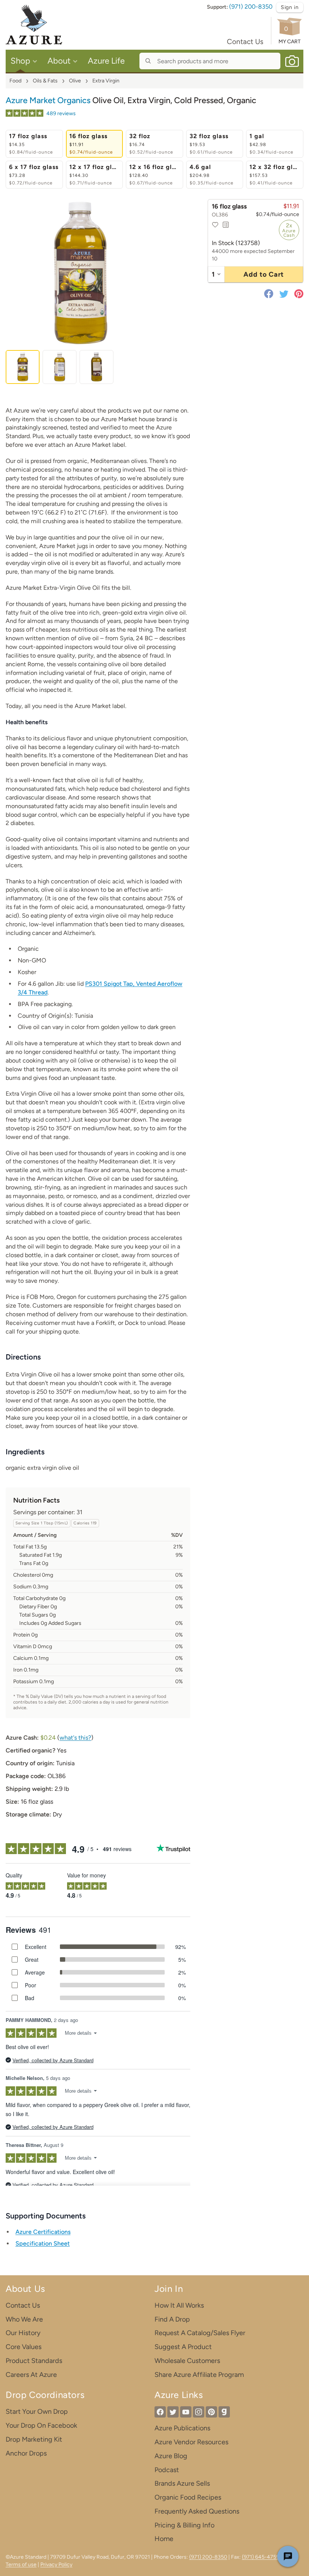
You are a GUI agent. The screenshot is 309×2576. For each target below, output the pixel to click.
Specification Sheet (43, 2243)
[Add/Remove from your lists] (226, 225)
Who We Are (24, 2319)
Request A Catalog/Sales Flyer (200, 2333)
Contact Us (245, 42)
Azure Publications (182, 2428)
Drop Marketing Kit (34, 2439)
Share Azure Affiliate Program (199, 2375)
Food (15, 81)
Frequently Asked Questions (197, 2511)
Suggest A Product (183, 2347)
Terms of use (21, 2565)
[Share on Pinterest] (297, 294)
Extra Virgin (106, 81)
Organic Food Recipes (188, 2497)
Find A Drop (172, 2319)
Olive (75, 81)
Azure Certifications (43, 2232)
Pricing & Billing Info (184, 2525)
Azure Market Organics (48, 100)
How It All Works (179, 2305)
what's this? (75, 1738)
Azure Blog (171, 2456)
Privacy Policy (56, 2565)
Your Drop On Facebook (41, 2425)
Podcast (167, 2470)
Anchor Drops (26, 2453)
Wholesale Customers (187, 2361)
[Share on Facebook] (270, 294)
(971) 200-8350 (251, 7)
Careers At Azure (31, 2375)
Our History (23, 2333)
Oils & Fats (45, 81)
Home (164, 2539)
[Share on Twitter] (284, 294)
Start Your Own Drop (37, 2412)
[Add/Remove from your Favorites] (215, 225)
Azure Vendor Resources (191, 2442)
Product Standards (34, 2361)
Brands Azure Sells (182, 2483)
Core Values (24, 2347)
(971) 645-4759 (261, 2557)
